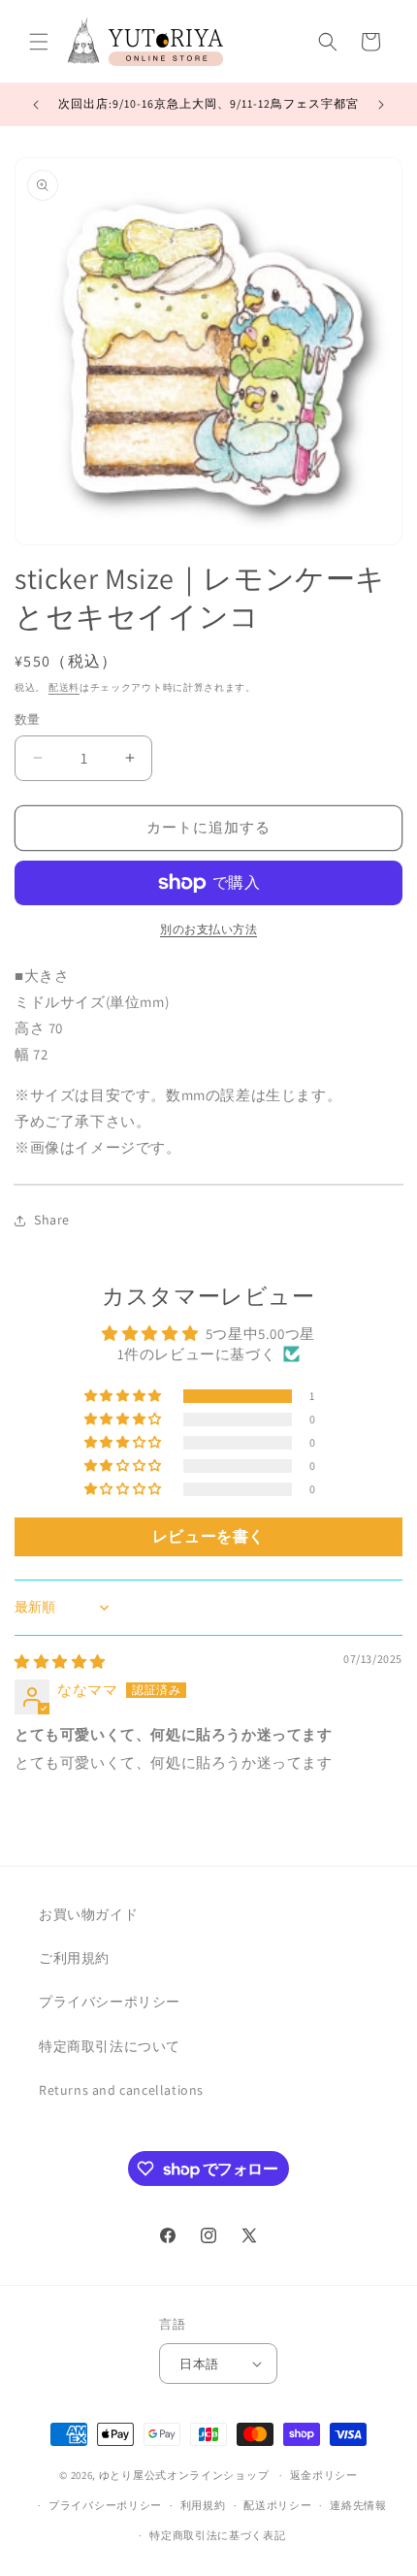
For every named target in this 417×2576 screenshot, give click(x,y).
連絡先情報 (358, 2505)
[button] (39, 42)
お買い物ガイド (88, 1914)
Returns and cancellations (121, 2090)
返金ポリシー (324, 2475)
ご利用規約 (74, 1958)
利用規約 (203, 2505)
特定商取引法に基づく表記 (217, 2535)
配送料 (64, 687)
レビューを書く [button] (208, 1536)
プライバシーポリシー (110, 2002)
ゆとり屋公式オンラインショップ (184, 2475)
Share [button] (52, 1220)
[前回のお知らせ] (36, 105)
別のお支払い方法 (208, 929)
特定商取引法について (110, 2046)
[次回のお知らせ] (381, 105)
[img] (60, 1662)
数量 (28, 719)
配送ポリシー (277, 2505)
